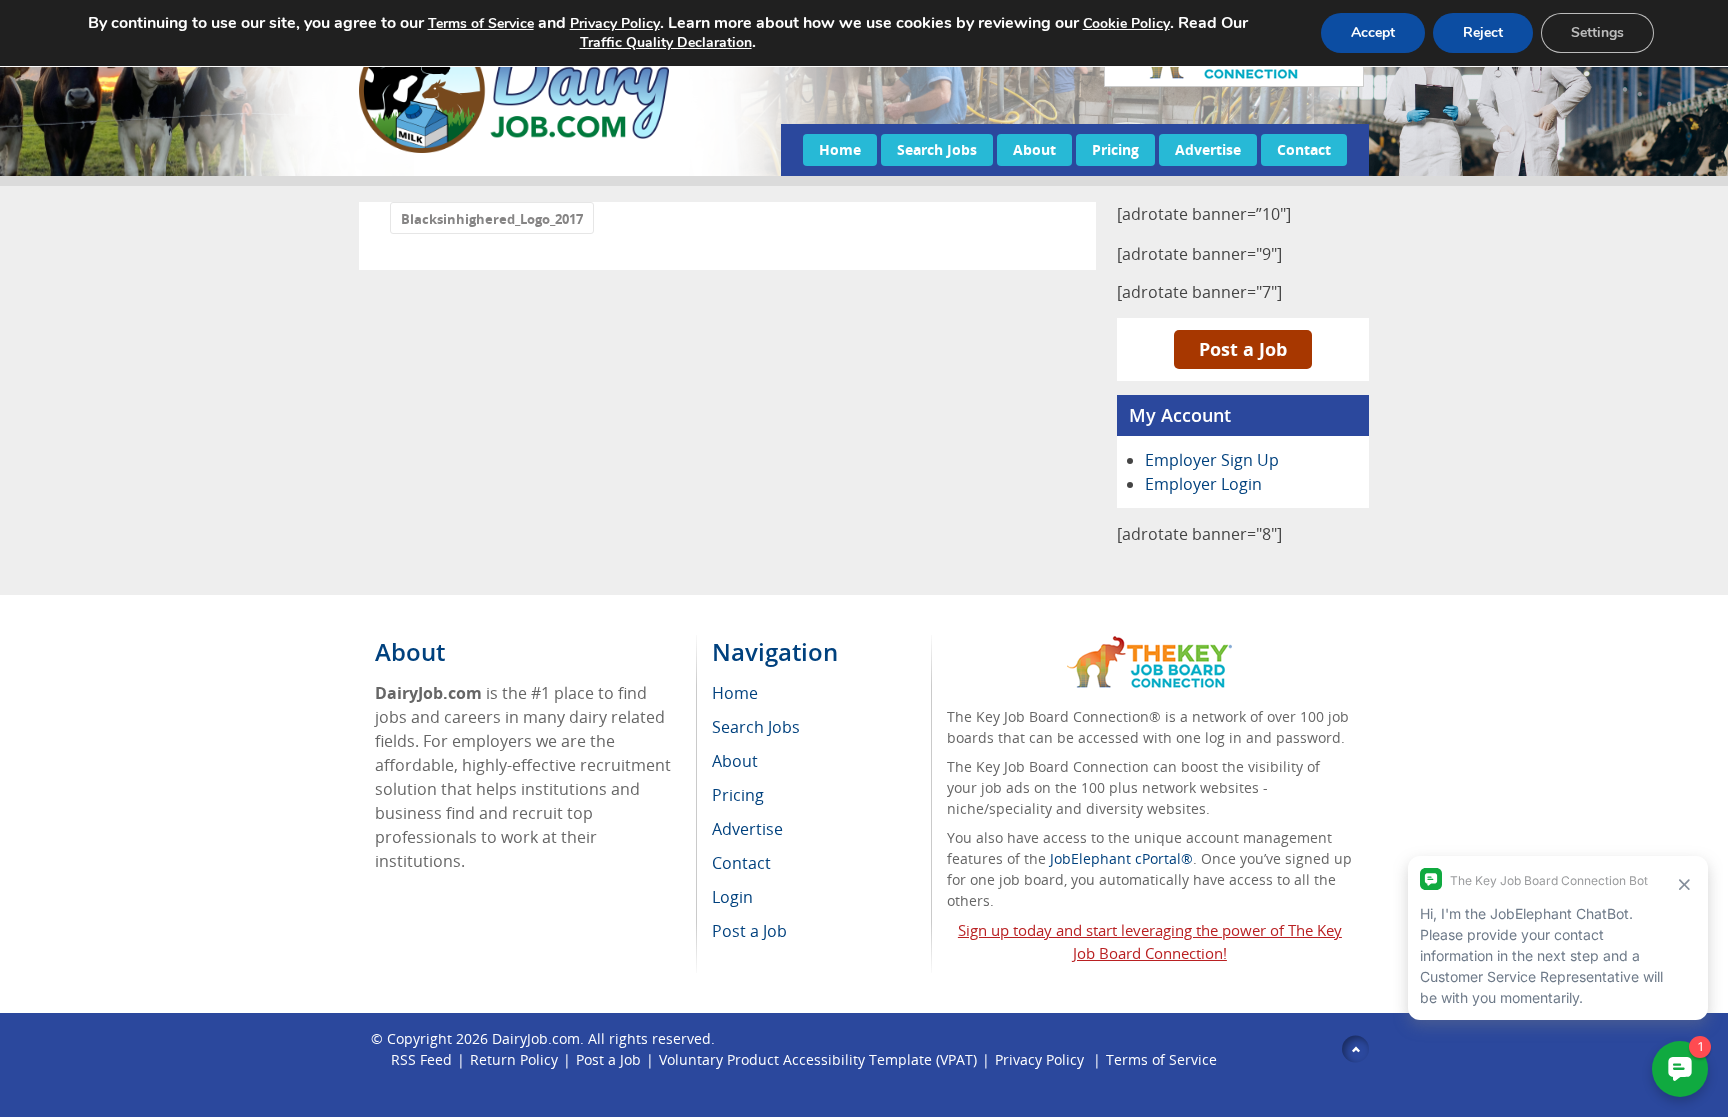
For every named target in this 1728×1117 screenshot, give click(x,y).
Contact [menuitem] (741, 863)
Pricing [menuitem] (738, 795)
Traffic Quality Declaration (666, 42)
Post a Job (1243, 349)
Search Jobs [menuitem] (756, 727)
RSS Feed (421, 1059)
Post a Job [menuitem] (749, 931)
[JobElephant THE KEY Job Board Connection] (1149, 645)
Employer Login (1203, 484)
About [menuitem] (735, 761)
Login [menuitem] (732, 897)
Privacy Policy (1041, 1059)
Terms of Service (1161, 1059)
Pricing (1115, 149)
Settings (1597, 32)
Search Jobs (937, 149)
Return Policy (514, 1059)
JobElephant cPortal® (1121, 858)
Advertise (1208, 149)
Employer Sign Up (1212, 460)
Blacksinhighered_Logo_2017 (492, 219)
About (1034, 149)
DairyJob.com (536, 1038)
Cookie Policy (1126, 23)
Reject (1483, 32)
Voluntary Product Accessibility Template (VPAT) (818, 1059)
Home (840, 149)
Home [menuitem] (735, 693)
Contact (1304, 149)
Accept (1373, 32)
